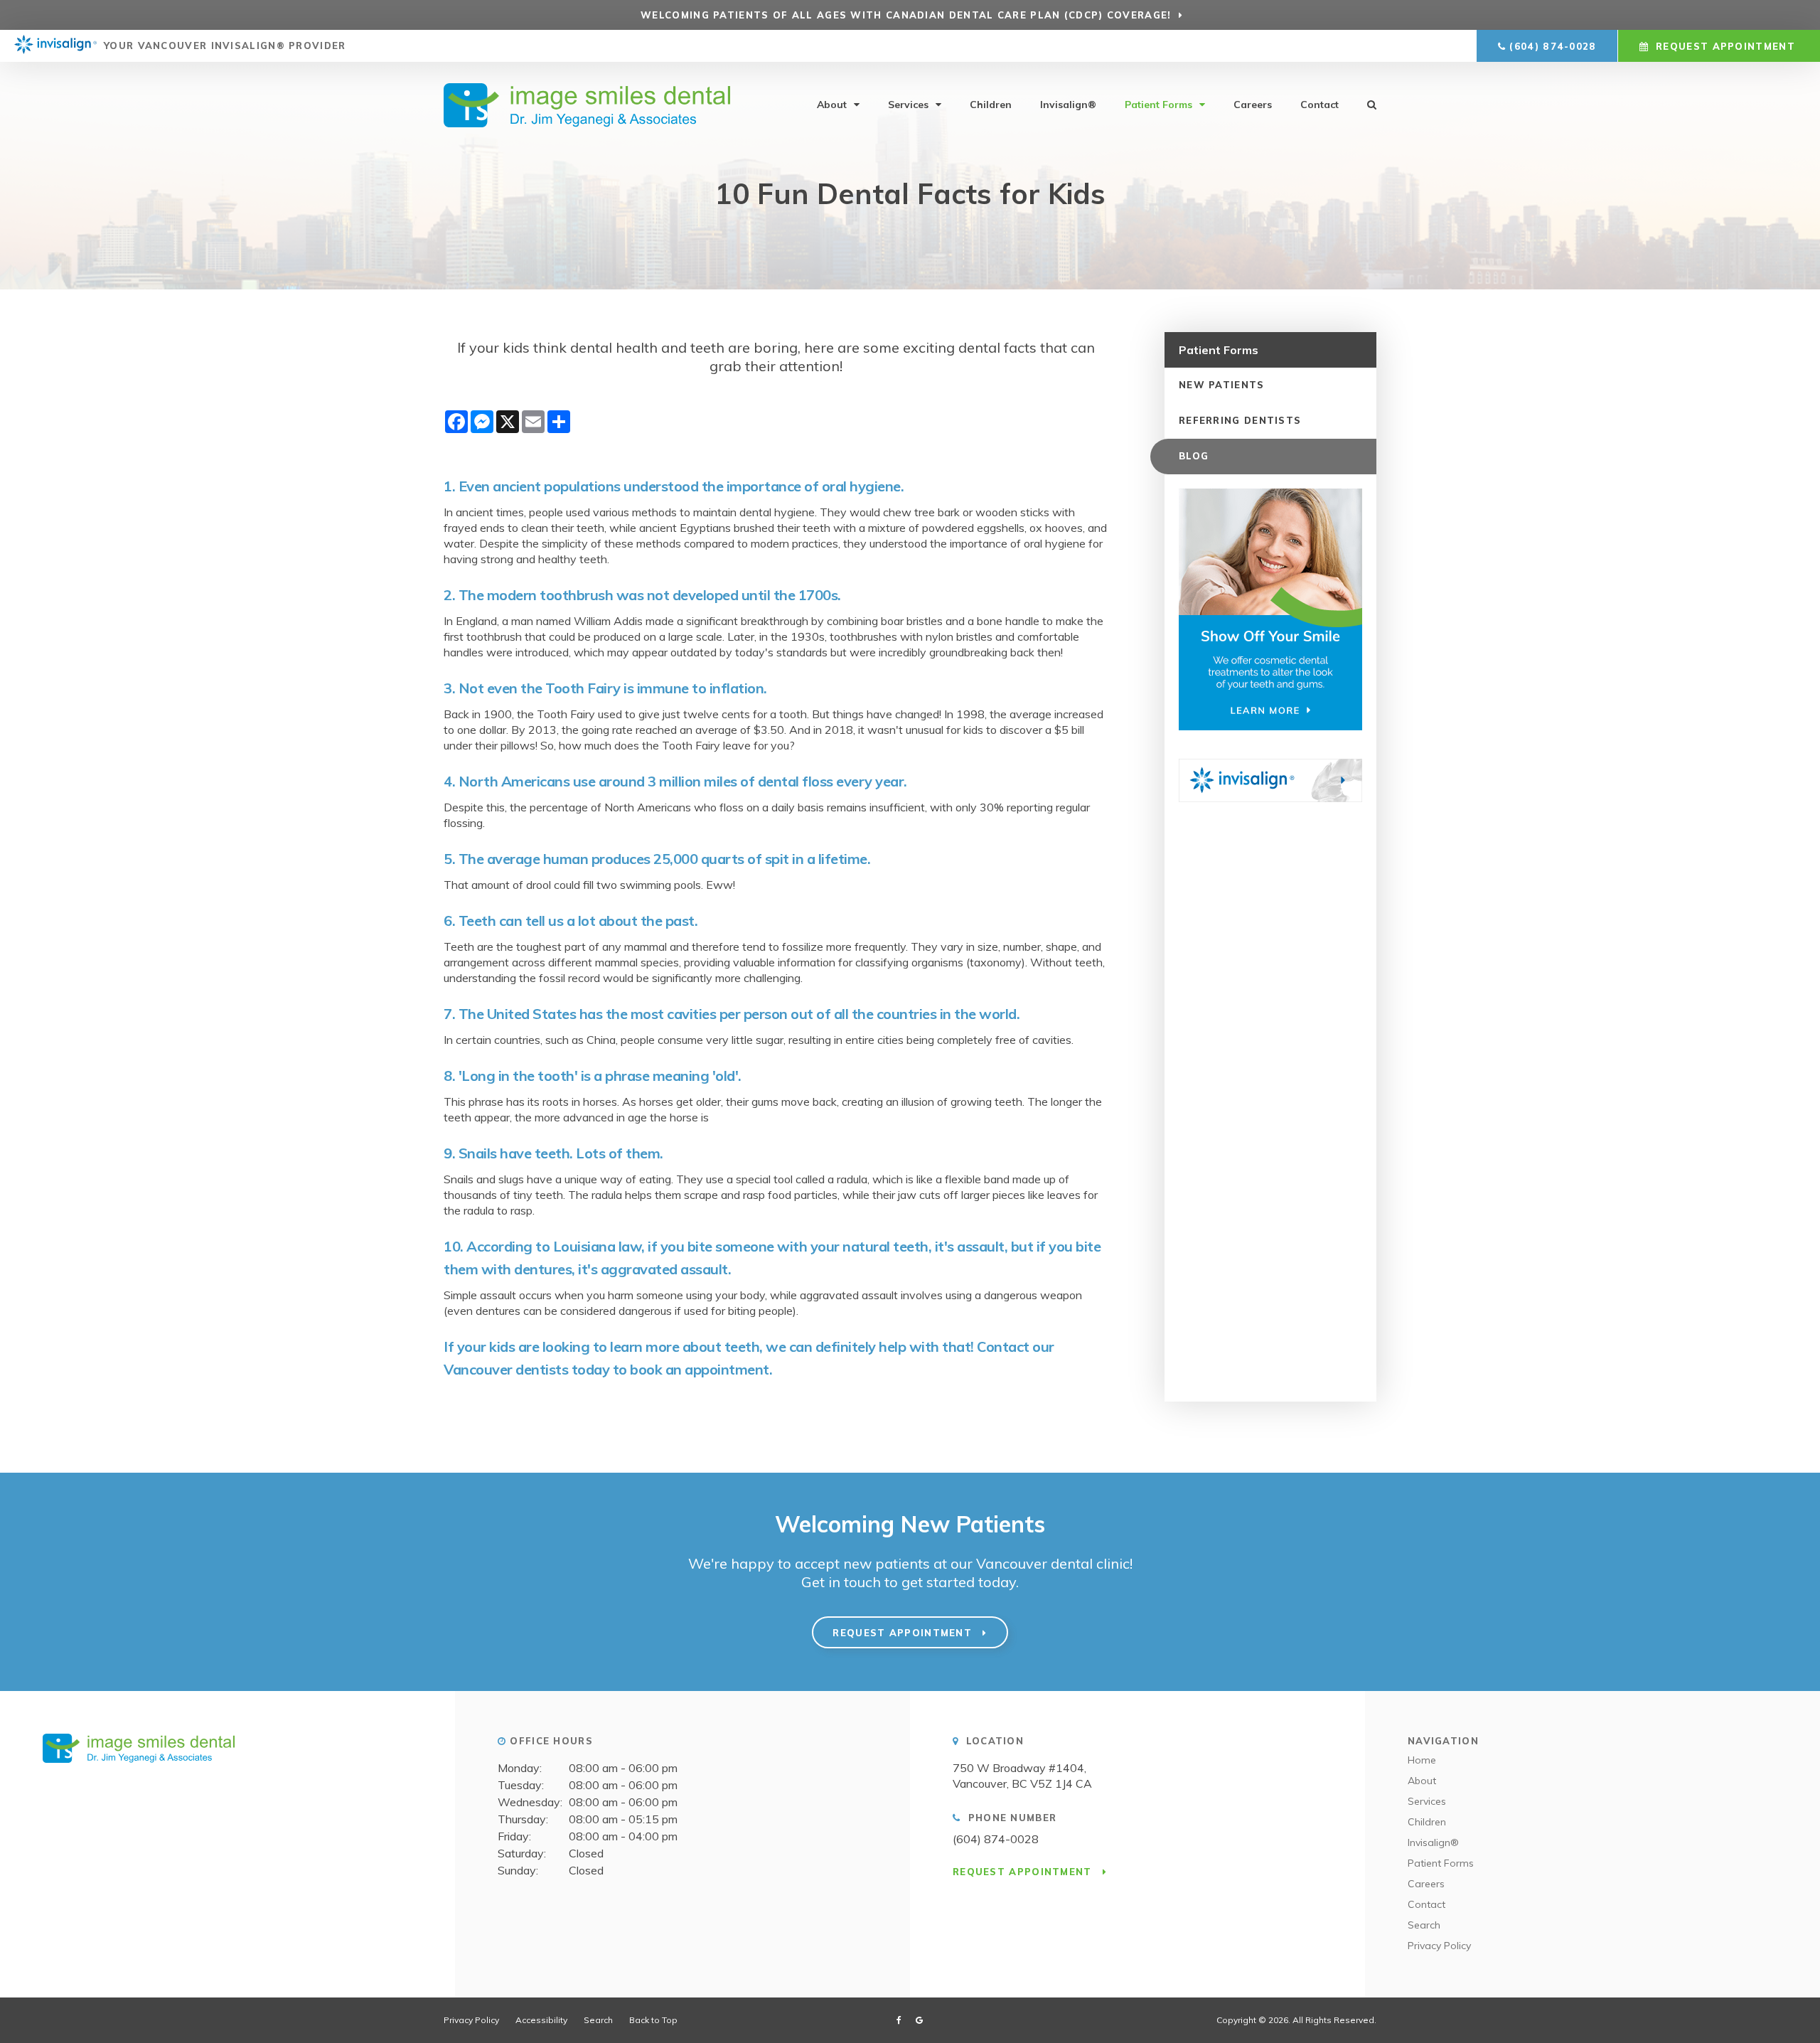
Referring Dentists (1240, 420)
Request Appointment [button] (1725, 46)
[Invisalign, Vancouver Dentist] (55, 46)
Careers (1253, 105)
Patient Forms (1158, 105)
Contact (1319, 105)
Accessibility (541, 2020)
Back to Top (653, 2020)
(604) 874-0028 (1553, 46)
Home (1422, 1760)
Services (908, 105)
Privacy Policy (1439, 1946)
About (832, 105)
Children (991, 105)
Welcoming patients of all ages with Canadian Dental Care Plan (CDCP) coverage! (906, 15)
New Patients (1222, 385)
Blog (1194, 456)
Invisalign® (1068, 105)
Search (1424, 1925)
